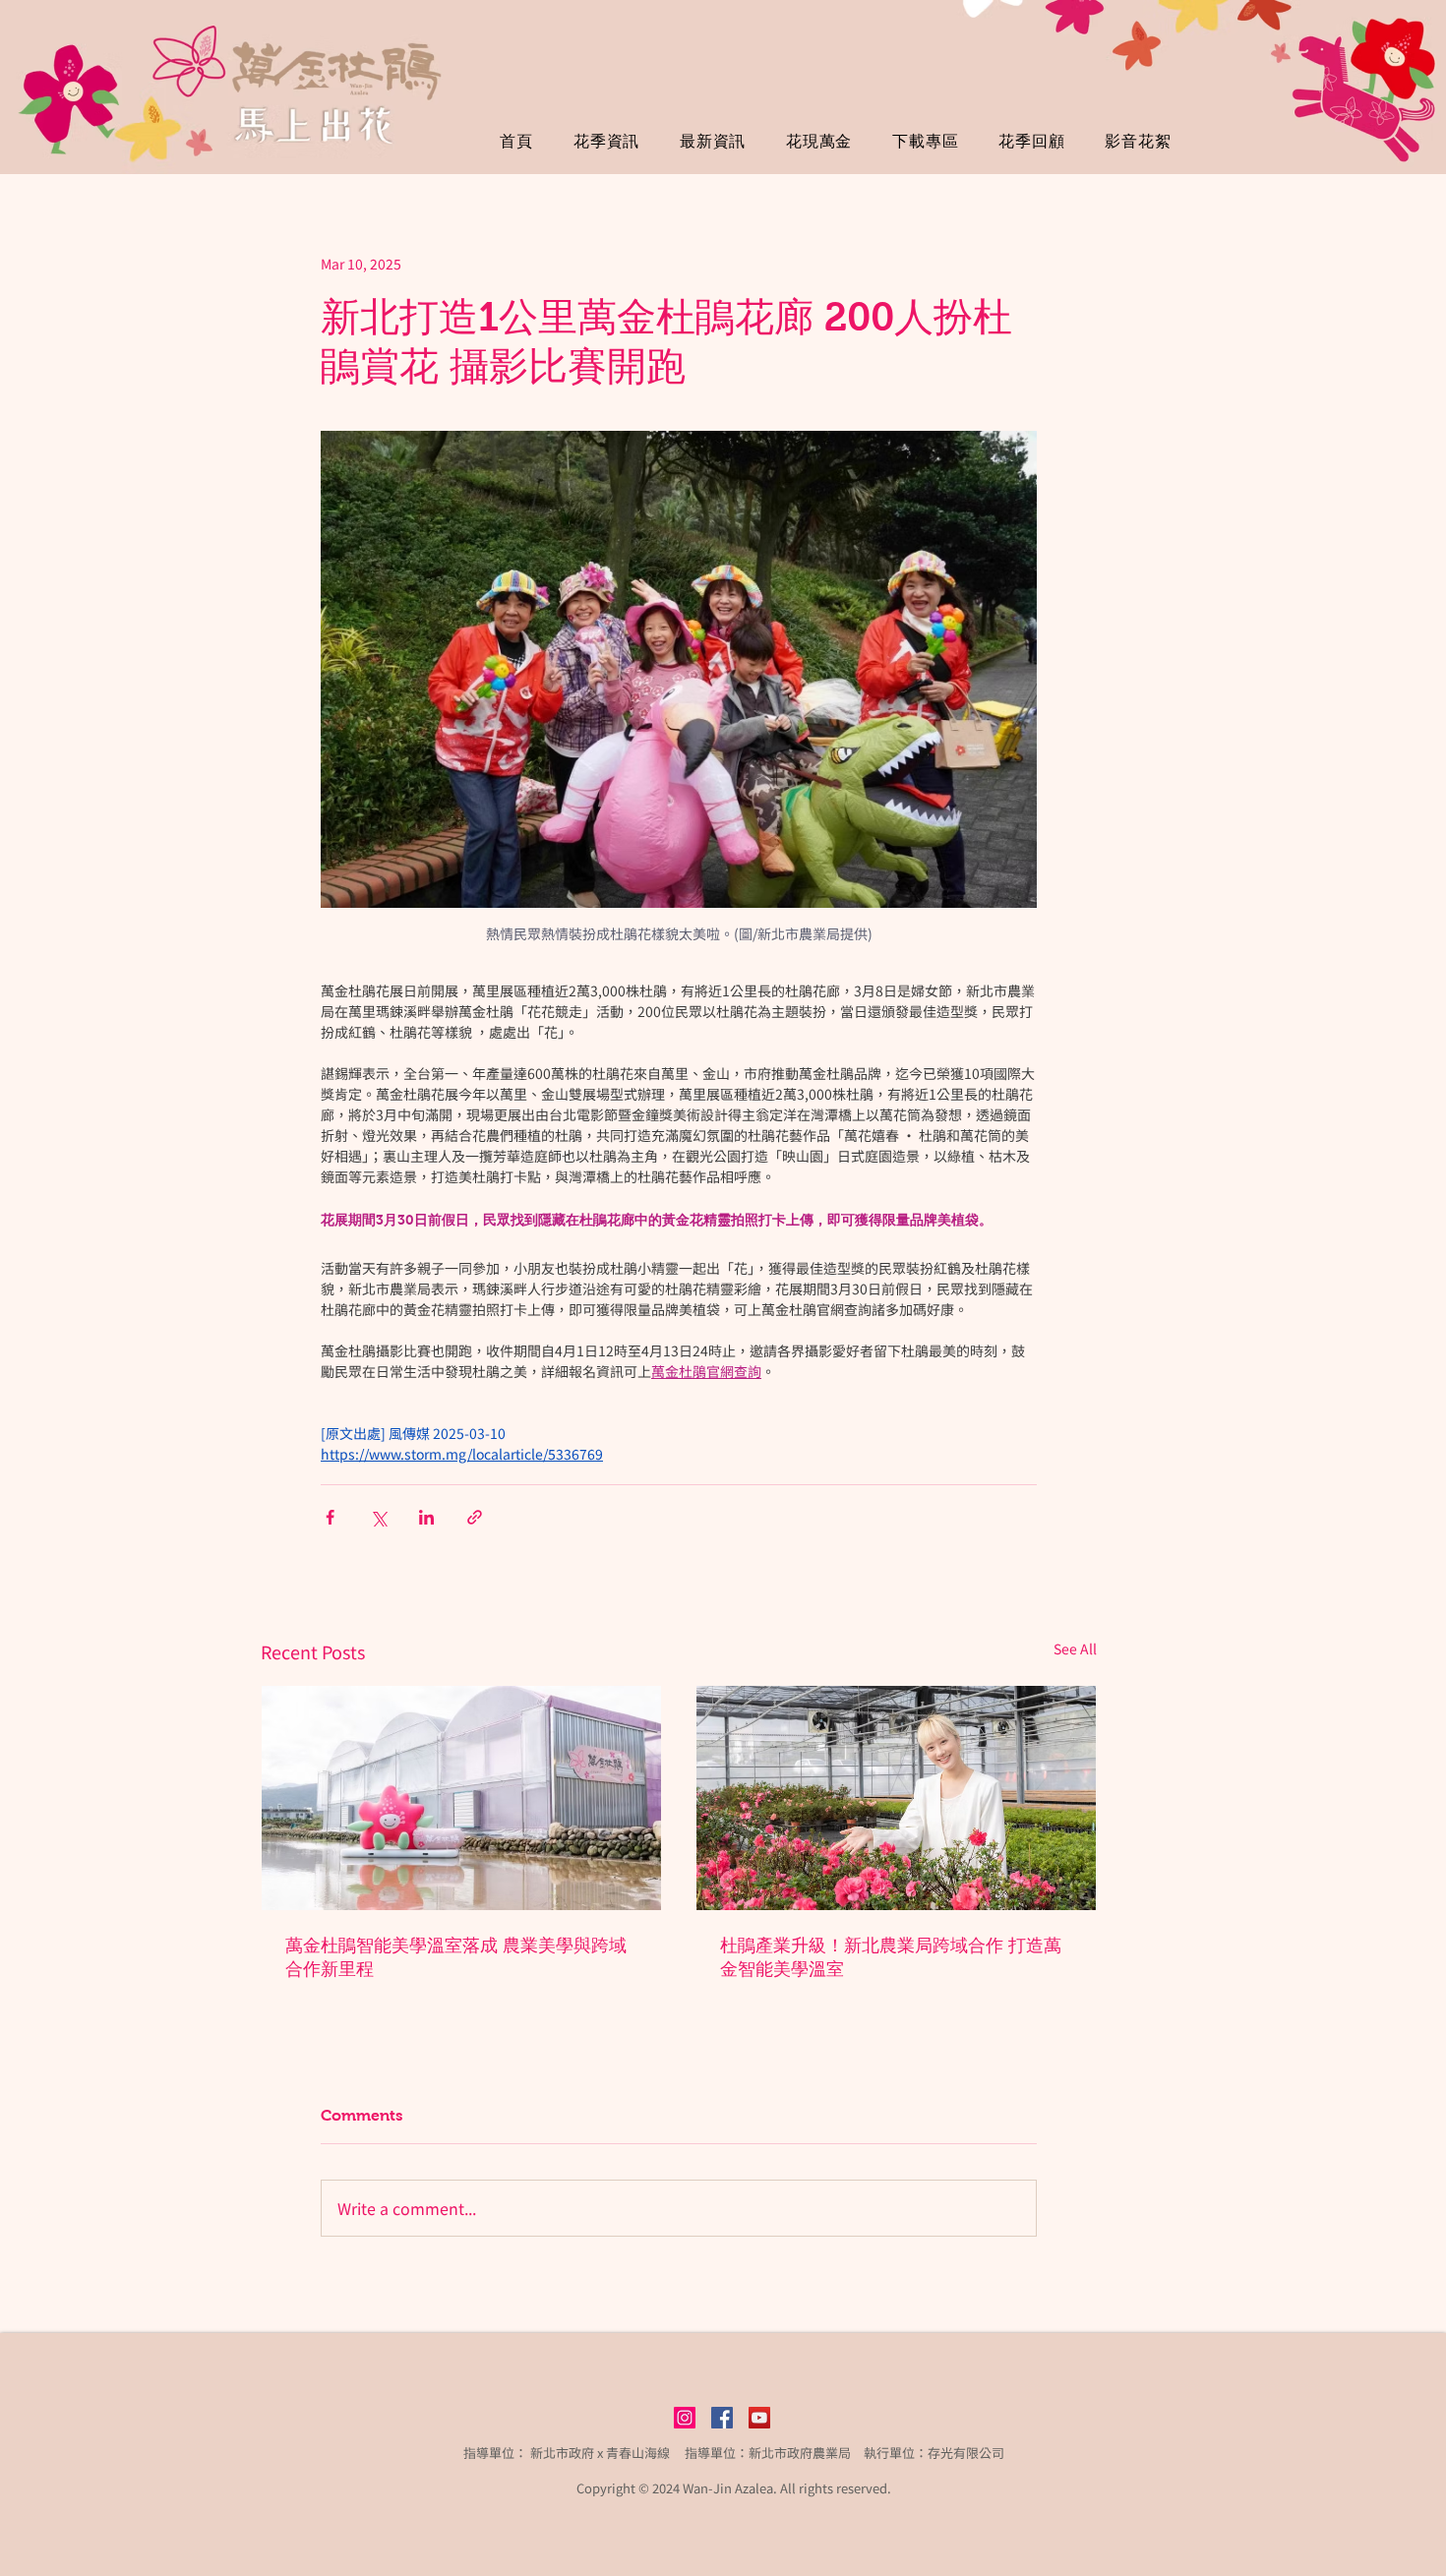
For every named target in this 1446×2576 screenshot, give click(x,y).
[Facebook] (722, 2418)
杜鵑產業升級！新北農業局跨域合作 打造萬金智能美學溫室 (891, 1957)
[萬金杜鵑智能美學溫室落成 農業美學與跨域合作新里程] (461, 1798)
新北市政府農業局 (800, 2453)
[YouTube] (759, 2418)
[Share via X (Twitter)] (378, 1517)
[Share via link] (475, 1517)
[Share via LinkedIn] (426, 1517)
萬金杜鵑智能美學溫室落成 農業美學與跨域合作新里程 (456, 1957)
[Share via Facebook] (330, 1517)
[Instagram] (685, 2418)
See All (1075, 1648)
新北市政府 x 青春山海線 (600, 2453)
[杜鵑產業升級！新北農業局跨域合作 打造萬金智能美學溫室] (896, 1798)
